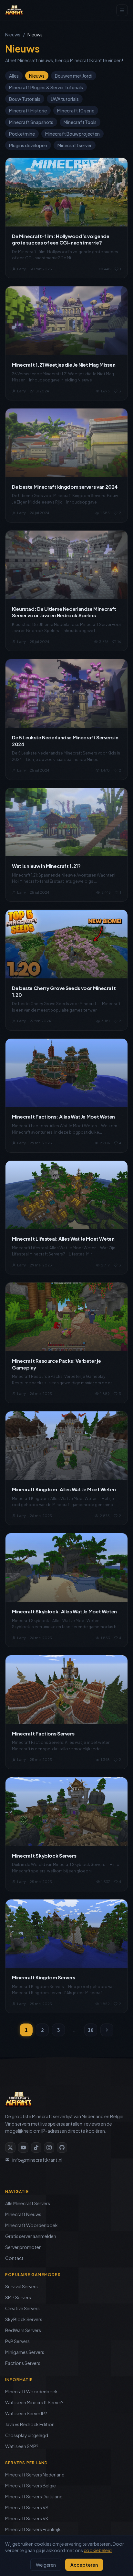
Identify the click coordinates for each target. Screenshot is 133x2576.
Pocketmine (22, 134)
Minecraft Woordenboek (31, 2225)
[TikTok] (36, 2148)
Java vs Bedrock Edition (30, 2424)
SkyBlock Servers (24, 2319)
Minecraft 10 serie (76, 111)
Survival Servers (21, 2286)
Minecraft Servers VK (27, 2518)
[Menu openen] (122, 10)
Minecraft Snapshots (31, 122)
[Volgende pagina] (107, 2030)
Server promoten (23, 2247)
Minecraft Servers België (31, 2485)
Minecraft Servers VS (27, 2507)
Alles (14, 76)
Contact (14, 2258)
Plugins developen (28, 145)
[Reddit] (62, 2148)
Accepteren (84, 2565)
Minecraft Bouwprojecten (72, 134)
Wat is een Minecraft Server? (34, 2402)
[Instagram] (49, 2148)
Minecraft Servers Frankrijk (33, 2529)
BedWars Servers (23, 2330)
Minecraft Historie (28, 111)
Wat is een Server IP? (26, 2413)
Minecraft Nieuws (23, 2214)
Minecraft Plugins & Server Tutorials (46, 87)
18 (91, 2030)
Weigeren (46, 2565)
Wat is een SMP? (22, 2446)
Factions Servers (23, 2363)
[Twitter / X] (10, 2148)
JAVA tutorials (65, 99)
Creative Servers (22, 2308)
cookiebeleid (98, 2550)
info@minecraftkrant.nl (37, 2160)
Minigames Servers (25, 2352)
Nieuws (13, 34)
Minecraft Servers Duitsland (34, 2496)
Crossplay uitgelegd (27, 2435)
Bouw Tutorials (25, 99)
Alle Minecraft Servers (28, 2203)
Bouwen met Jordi (74, 76)
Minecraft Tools (80, 122)
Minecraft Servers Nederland (35, 2475)
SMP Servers (18, 2297)
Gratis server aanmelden (31, 2236)
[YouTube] (23, 2148)
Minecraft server (75, 145)
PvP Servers (17, 2341)
